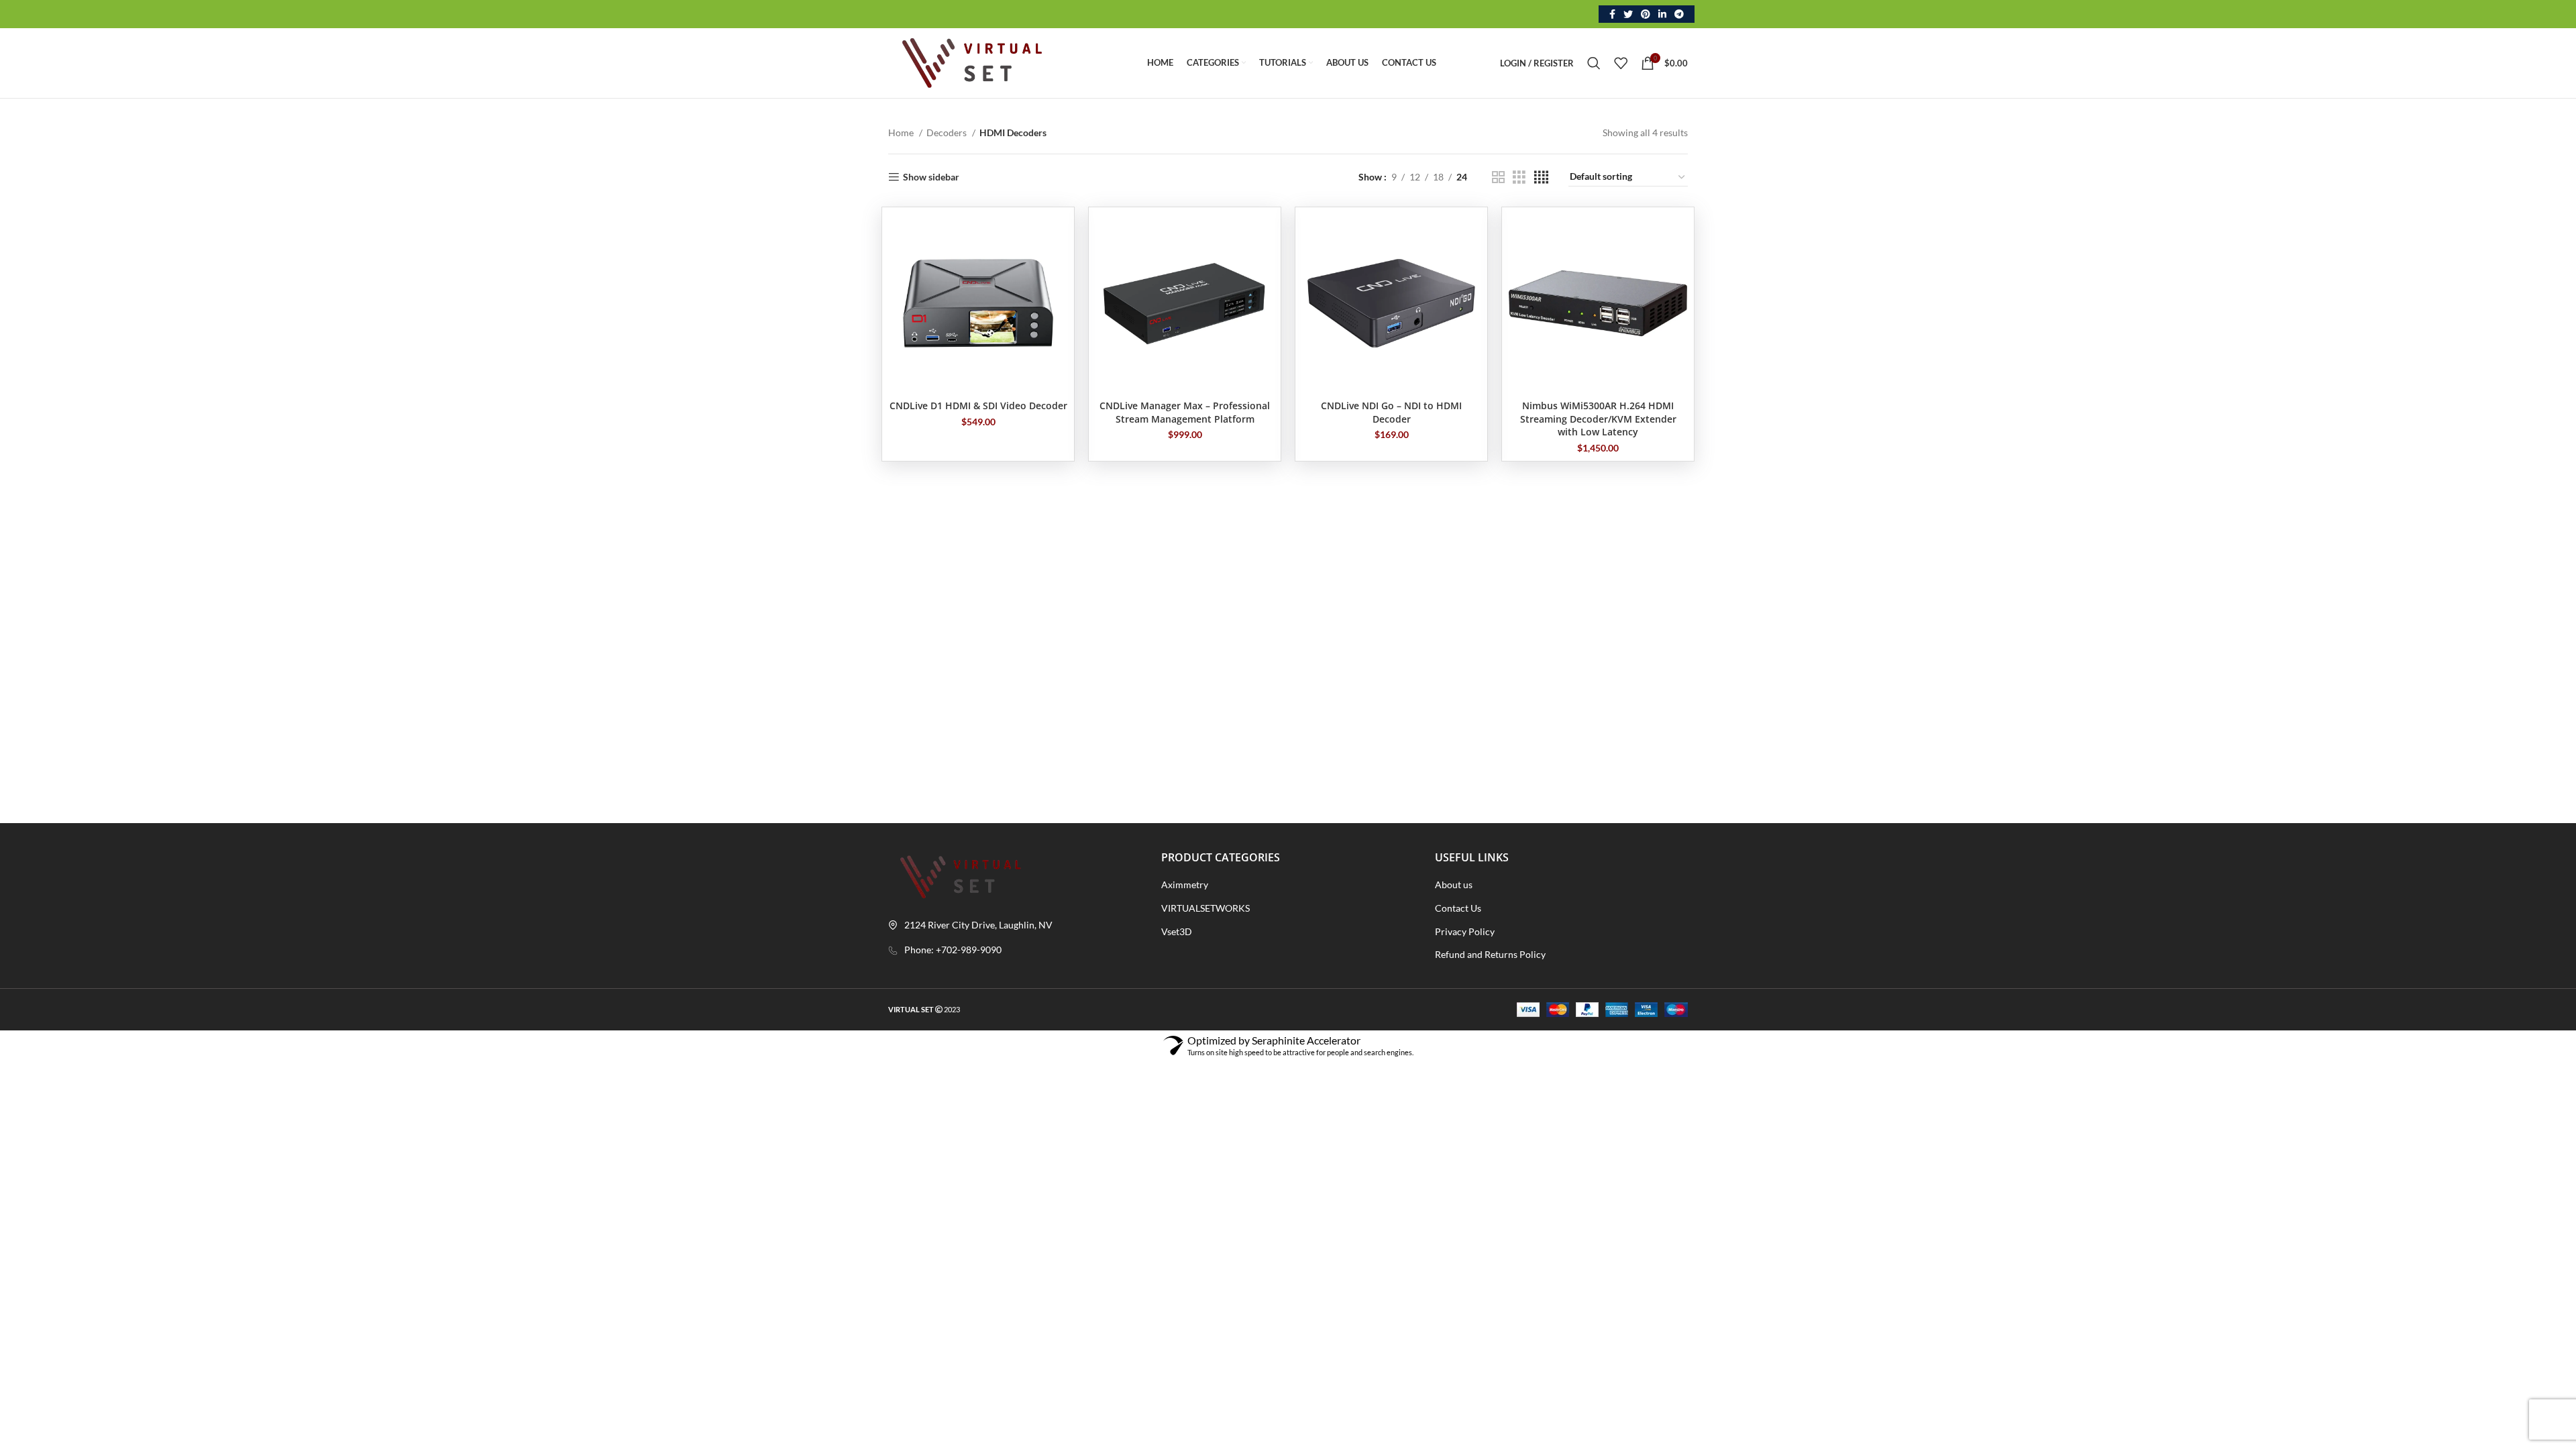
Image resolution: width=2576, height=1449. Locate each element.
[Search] (1594, 63)
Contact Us (1458, 908)
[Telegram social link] (1679, 14)
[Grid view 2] (1498, 177)
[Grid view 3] (1519, 177)
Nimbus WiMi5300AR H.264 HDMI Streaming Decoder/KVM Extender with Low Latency (1598, 419)
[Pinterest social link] (1646, 14)
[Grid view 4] (1541, 177)
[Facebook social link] (1612, 14)
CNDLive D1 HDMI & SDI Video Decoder (978, 406)
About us (1454, 884)
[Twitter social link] (1628, 14)
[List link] (1015, 950)
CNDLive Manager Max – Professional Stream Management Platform (1185, 412)
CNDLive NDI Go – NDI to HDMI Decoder (1391, 412)
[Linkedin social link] (1662, 14)
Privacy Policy (1465, 931)
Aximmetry (1185, 884)
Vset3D (1177, 931)
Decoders (948, 132)
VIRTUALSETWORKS (1205, 908)
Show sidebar (931, 177)
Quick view (1057, 236)
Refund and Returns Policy (1490, 954)
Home (902, 132)
